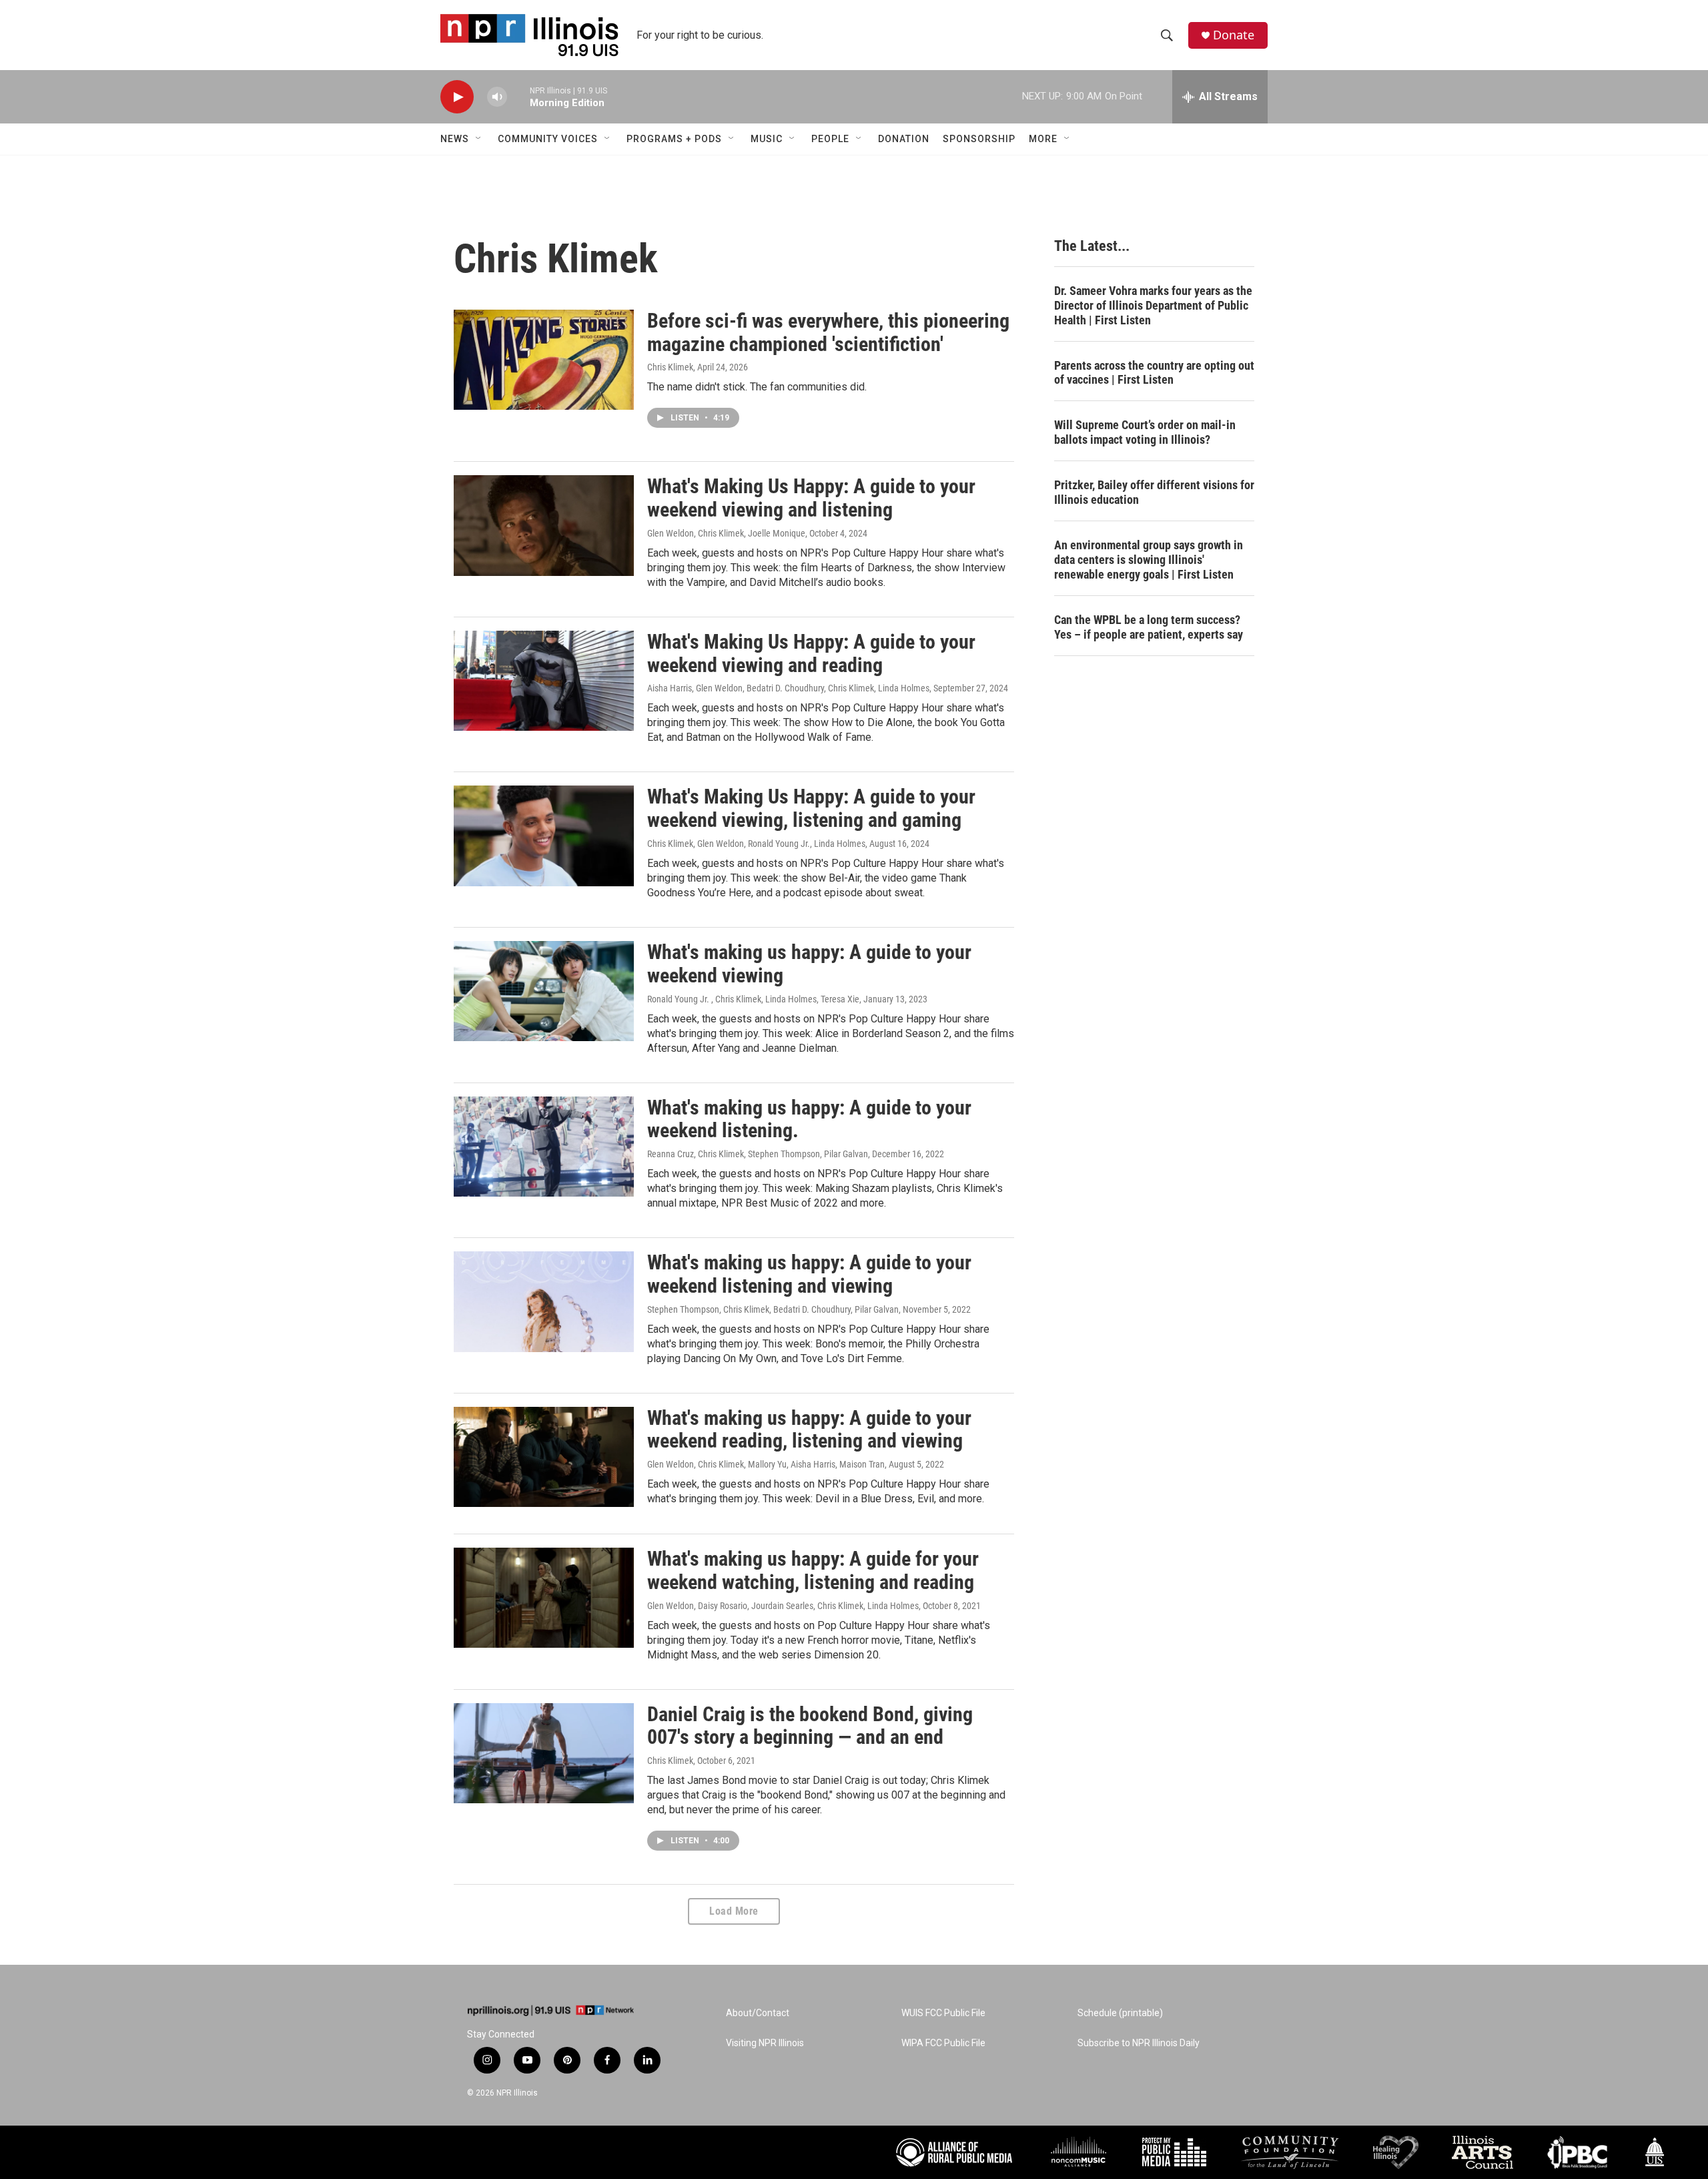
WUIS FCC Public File (943, 2013)
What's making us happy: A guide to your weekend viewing (809, 964)
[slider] (518, 96)
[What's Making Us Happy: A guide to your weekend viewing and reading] (544, 681)
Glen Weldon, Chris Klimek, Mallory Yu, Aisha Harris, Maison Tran (766, 1464)
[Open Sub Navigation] (479, 139)
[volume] (497, 97)
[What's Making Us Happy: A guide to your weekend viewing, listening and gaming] (544, 836)
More (1043, 139)
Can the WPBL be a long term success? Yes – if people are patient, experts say (1149, 627)
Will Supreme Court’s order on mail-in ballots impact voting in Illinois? (1145, 432)
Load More (734, 1911)
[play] (457, 97)
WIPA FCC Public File (943, 2043)
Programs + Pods (674, 139)
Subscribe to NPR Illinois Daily (1139, 2043)
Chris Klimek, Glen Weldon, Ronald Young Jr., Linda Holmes (756, 844)
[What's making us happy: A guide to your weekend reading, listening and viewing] (544, 1457)
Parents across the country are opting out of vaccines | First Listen (1154, 373)
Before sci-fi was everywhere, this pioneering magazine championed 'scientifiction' (828, 332)
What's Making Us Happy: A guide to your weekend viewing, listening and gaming (811, 808)
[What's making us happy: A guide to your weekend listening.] (544, 1147)
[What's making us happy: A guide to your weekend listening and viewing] (544, 1301)
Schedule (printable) (1120, 2013)
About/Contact (758, 2013)
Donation (904, 139)
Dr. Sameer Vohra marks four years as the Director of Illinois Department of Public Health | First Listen (1153, 305)
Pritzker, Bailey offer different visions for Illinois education (1154, 492)
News (455, 139)
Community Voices (548, 139)
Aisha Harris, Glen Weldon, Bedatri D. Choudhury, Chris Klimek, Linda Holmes (788, 688)
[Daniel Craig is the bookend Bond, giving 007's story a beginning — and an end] (544, 1753)
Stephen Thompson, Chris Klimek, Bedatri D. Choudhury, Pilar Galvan (773, 1309)
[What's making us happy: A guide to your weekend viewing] (544, 991)
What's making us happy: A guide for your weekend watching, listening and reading (813, 1570)
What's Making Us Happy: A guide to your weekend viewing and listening (811, 498)
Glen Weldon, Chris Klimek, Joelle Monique (726, 533)
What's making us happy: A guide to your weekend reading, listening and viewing (809, 1430)
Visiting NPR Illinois (765, 2043)
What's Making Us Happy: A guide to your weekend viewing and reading (811, 653)
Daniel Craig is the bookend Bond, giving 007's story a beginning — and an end (810, 1726)
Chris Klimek (670, 367)
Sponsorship (979, 139)
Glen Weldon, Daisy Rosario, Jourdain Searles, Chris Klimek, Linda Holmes (783, 1606)
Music (767, 139)
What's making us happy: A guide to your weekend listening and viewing (809, 1274)
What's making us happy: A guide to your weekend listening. (809, 1119)
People (830, 139)
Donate (1234, 35)
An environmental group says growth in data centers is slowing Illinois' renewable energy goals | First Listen (1149, 560)
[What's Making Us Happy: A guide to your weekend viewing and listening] (544, 525)
